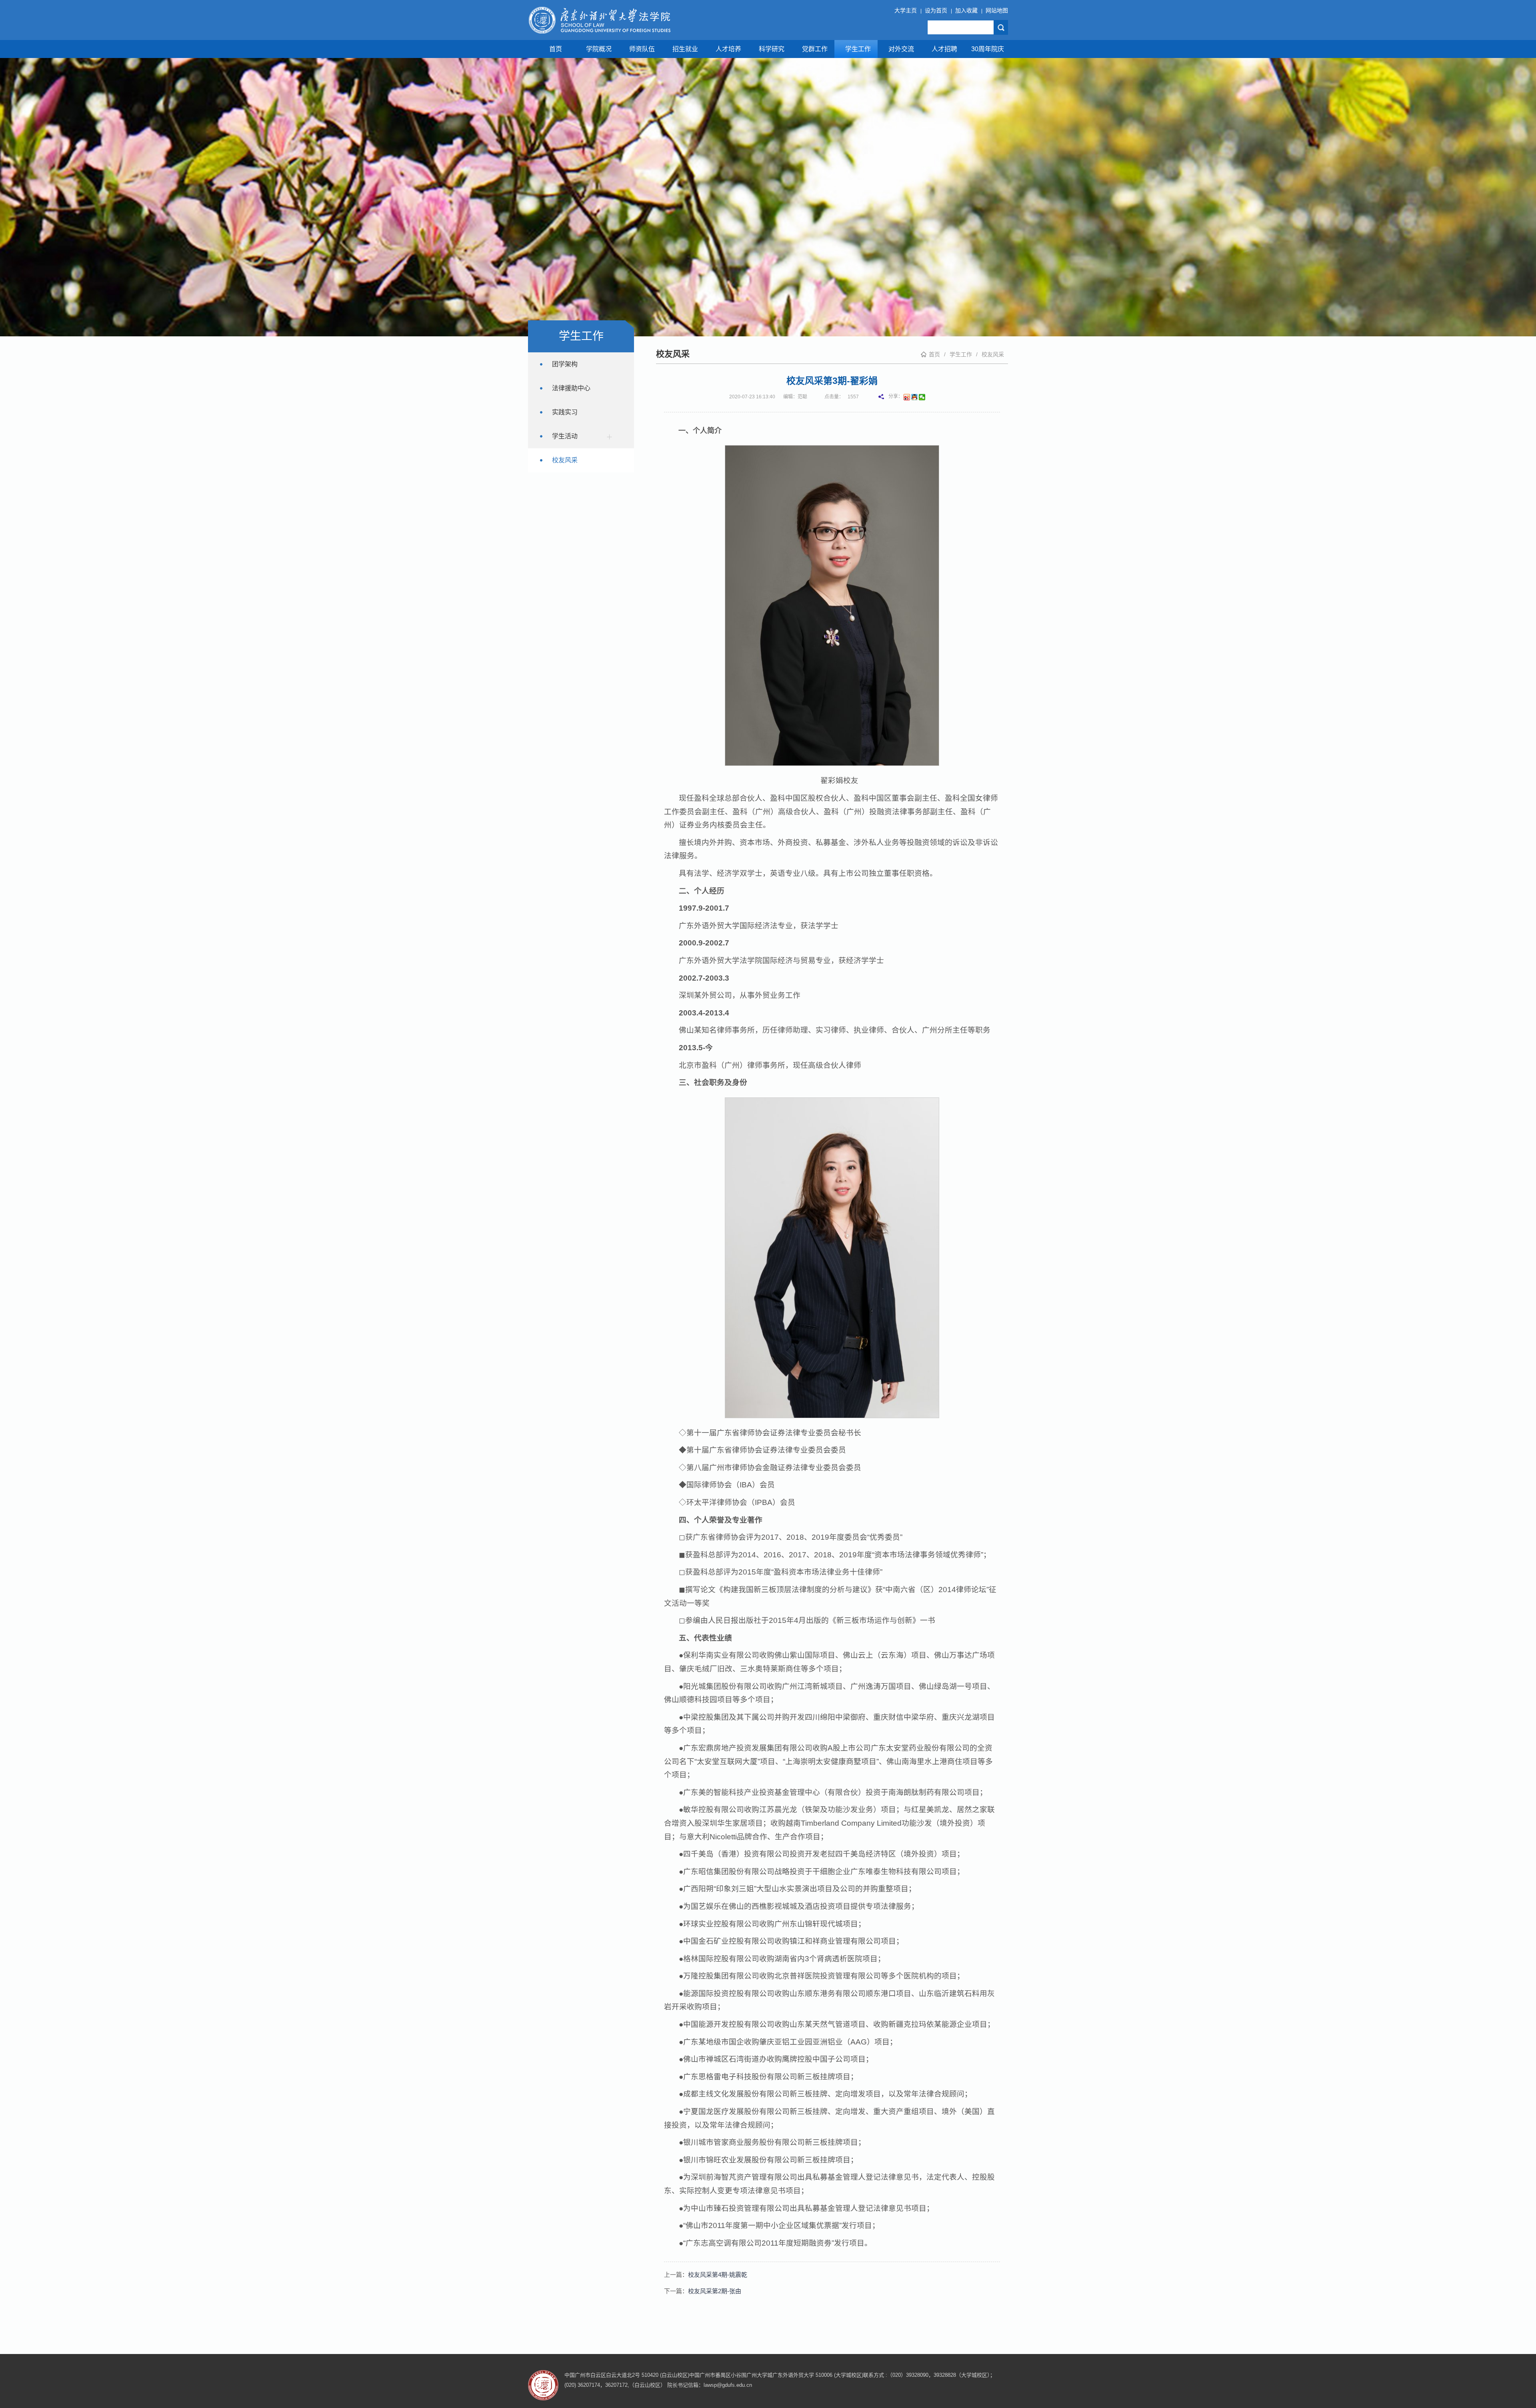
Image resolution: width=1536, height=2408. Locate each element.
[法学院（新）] (599, 20)
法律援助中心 (571, 388)
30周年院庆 (988, 49)
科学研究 (772, 49)
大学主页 (906, 10)
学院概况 (599, 49)
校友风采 (993, 354)
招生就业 (685, 49)
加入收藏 (966, 10)
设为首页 (936, 10)
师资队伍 (642, 49)
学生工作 (858, 49)
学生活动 (565, 436)
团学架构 (565, 364)
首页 (556, 49)
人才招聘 (944, 49)
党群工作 (815, 49)
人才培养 (728, 49)
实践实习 (565, 412)
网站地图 (997, 10)
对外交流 (901, 49)
